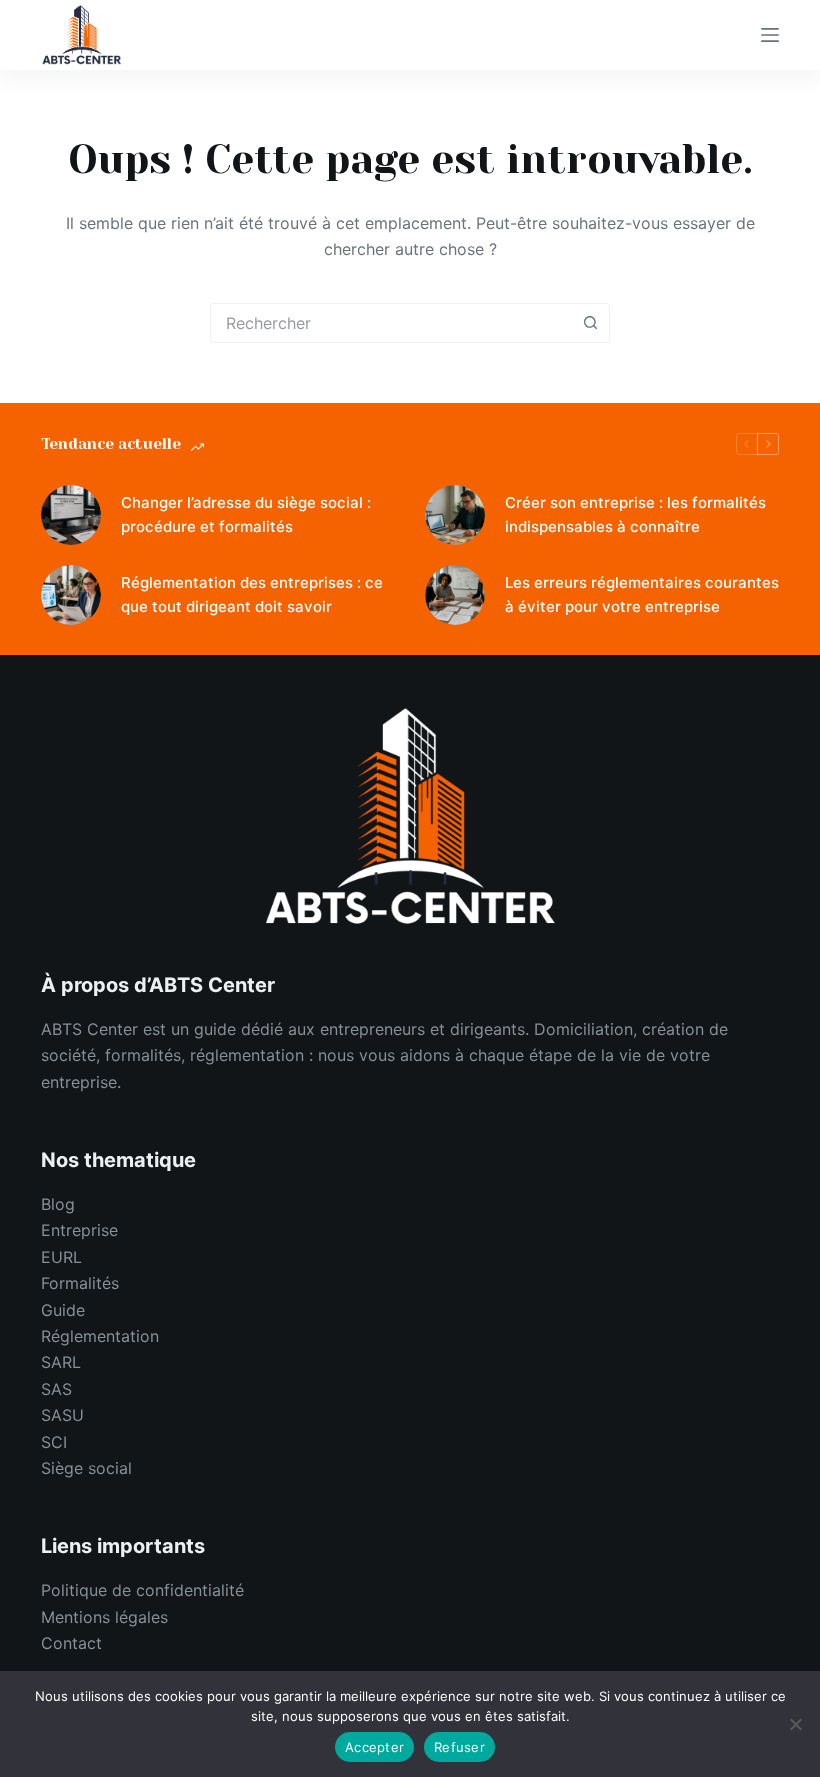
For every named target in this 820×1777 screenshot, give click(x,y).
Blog (58, 1204)
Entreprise (79, 1230)
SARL (61, 1362)
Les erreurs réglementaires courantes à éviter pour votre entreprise (642, 595)
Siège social (86, 1468)
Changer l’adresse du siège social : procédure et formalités (246, 515)
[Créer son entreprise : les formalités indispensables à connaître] (455, 515)
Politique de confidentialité (142, 1590)
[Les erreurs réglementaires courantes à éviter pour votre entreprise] (455, 595)
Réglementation (100, 1336)
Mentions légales (104, 1617)
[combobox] (391, 323)
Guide (63, 1310)
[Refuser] (795, 1724)
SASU (62, 1415)
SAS (56, 1389)
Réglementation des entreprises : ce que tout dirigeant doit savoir (252, 595)
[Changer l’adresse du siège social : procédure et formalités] (71, 515)
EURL (61, 1257)
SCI (54, 1442)
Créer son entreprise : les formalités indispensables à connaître (635, 515)
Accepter (374, 1747)
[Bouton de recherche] (590, 323)
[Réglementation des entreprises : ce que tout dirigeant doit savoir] (71, 595)
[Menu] (770, 35)
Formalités (80, 1283)
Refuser (459, 1747)
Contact (71, 1643)
